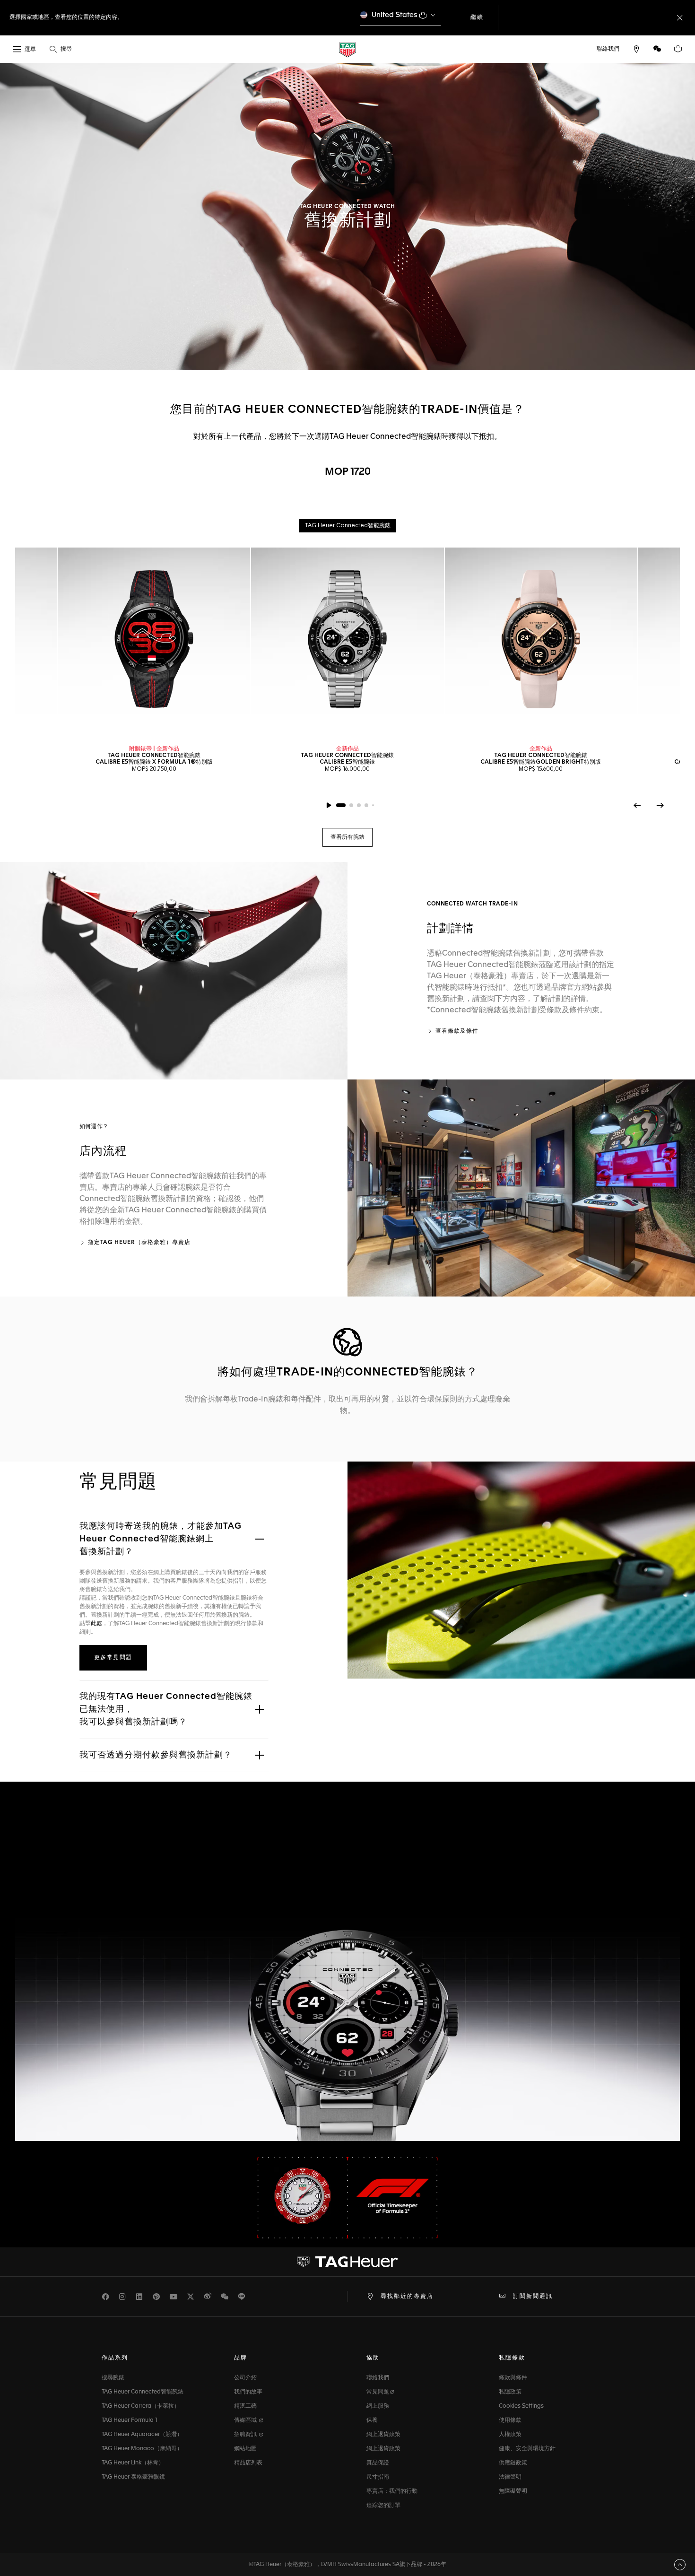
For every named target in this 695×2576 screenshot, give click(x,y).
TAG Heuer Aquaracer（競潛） (142, 2435)
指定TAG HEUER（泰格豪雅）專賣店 (139, 1243)
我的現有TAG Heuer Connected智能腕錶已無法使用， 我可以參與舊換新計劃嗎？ (166, 1709)
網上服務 (378, 2406)
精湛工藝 (245, 2406)
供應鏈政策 (513, 2463)
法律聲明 (510, 2477)
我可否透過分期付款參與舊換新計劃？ (156, 1755)
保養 (372, 2420)
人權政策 (510, 2435)
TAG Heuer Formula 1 (130, 2420)
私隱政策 (510, 2392)
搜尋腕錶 (113, 2378)
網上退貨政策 (383, 2435)
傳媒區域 (246, 2420)
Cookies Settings (521, 2406)
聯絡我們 (378, 2378)
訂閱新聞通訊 (533, 2297)
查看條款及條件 (457, 1031)
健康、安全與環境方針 (527, 2449)
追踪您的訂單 (383, 2506)
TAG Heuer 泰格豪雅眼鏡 (133, 2477)
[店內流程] (521, 1188)
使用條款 (510, 2420)
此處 (96, 1624)
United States (395, 15)
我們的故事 (248, 2392)
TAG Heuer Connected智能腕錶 (143, 2392)
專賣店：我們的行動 (392, 2491)
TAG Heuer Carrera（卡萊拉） (141, 2406)
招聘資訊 (246, 2435)
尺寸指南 (378, 2477)
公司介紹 (245, 2378)
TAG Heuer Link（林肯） (133, 2463)
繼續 (484, 17)
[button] (657, 49)
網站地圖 (245, 2449)
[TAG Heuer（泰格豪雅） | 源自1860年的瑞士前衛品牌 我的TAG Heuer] (347, 2262)
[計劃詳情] (174, 970)
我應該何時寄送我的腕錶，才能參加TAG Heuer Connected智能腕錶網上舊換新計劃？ (161, 1539)
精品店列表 (248, 2463)
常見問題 (378, 2392)
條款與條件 (513, 2378)
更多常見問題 (113, 1658)
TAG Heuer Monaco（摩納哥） (142, 2449)
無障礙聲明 (513, 2491)
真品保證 (378, 2463)
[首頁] (347, 49)
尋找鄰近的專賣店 (407, 2297)
